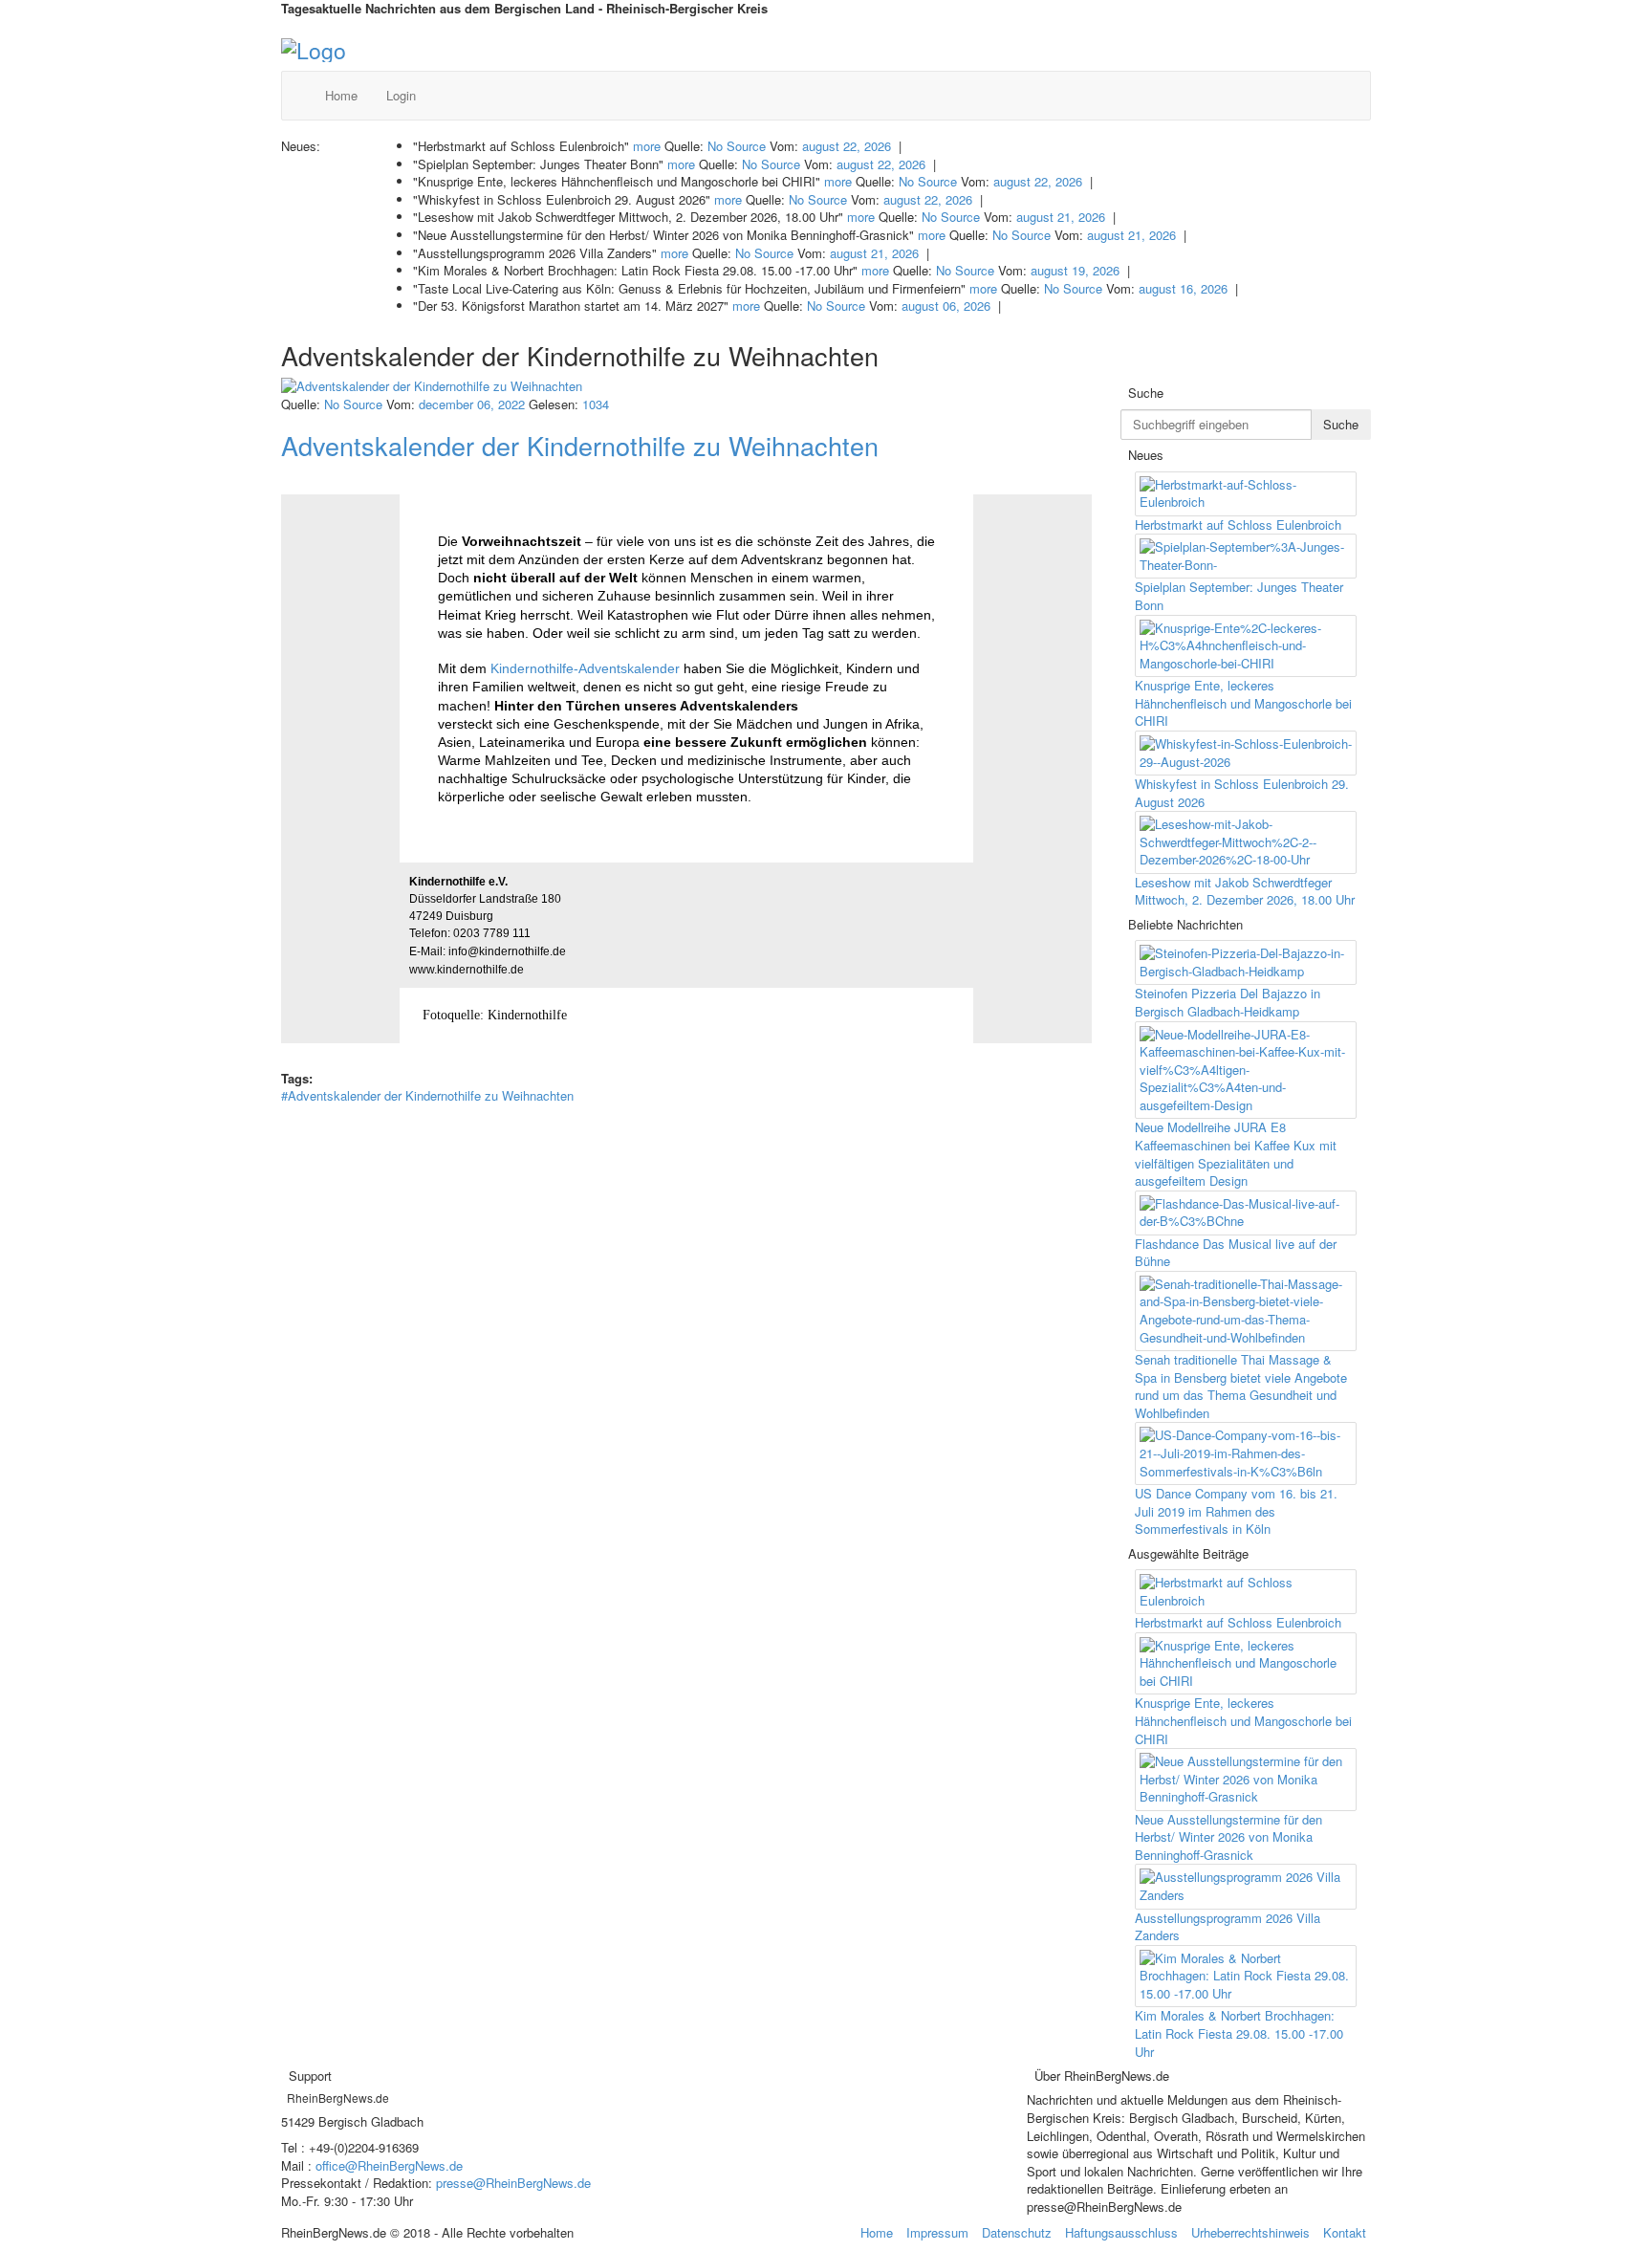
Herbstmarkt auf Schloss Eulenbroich (1238, 525)
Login (401, 95)
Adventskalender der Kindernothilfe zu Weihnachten (580, 445)
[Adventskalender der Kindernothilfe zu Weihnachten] (686, 387)
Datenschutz (1017, 2232)
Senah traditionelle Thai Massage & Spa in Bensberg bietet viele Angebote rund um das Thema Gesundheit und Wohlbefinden (1241, 1386)
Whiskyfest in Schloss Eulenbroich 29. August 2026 (1242, 793)
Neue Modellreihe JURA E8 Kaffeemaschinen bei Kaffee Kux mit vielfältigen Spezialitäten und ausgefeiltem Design (1236, 1154)
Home (341, 95)
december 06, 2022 (472, 404)
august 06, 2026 (946, 306)
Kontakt (1345, 2232)
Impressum (937, 2232)
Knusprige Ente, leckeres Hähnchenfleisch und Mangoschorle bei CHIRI (1243, 703)
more (647, 146)
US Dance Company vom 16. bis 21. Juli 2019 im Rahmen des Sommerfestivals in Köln (1236, 1511)
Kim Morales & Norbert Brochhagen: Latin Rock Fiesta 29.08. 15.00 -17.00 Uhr (1239, 2033)
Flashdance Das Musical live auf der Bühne (1236, 1253)
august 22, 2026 (847, 146)
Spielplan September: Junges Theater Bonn (1239, 596)
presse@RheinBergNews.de (513, 2183)
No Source (737, 146)
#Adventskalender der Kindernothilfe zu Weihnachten (427, 1095)
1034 (596, 404)
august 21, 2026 (1061, 217)
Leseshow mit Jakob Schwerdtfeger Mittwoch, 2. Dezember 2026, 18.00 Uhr (1245, 891)
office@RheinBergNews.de (389, 2165)
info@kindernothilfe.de (507, 951)
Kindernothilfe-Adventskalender (585, 668)
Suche (1341, 424)
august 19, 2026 (1075, 270)
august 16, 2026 (1183, 288)
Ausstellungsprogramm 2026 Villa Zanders (1228, 1927)
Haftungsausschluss (1121, 2232)
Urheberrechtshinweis (1250, 2232)
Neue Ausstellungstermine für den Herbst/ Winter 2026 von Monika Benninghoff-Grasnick (1228, 1837)
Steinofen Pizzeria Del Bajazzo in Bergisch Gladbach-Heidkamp (1228, 1002)
